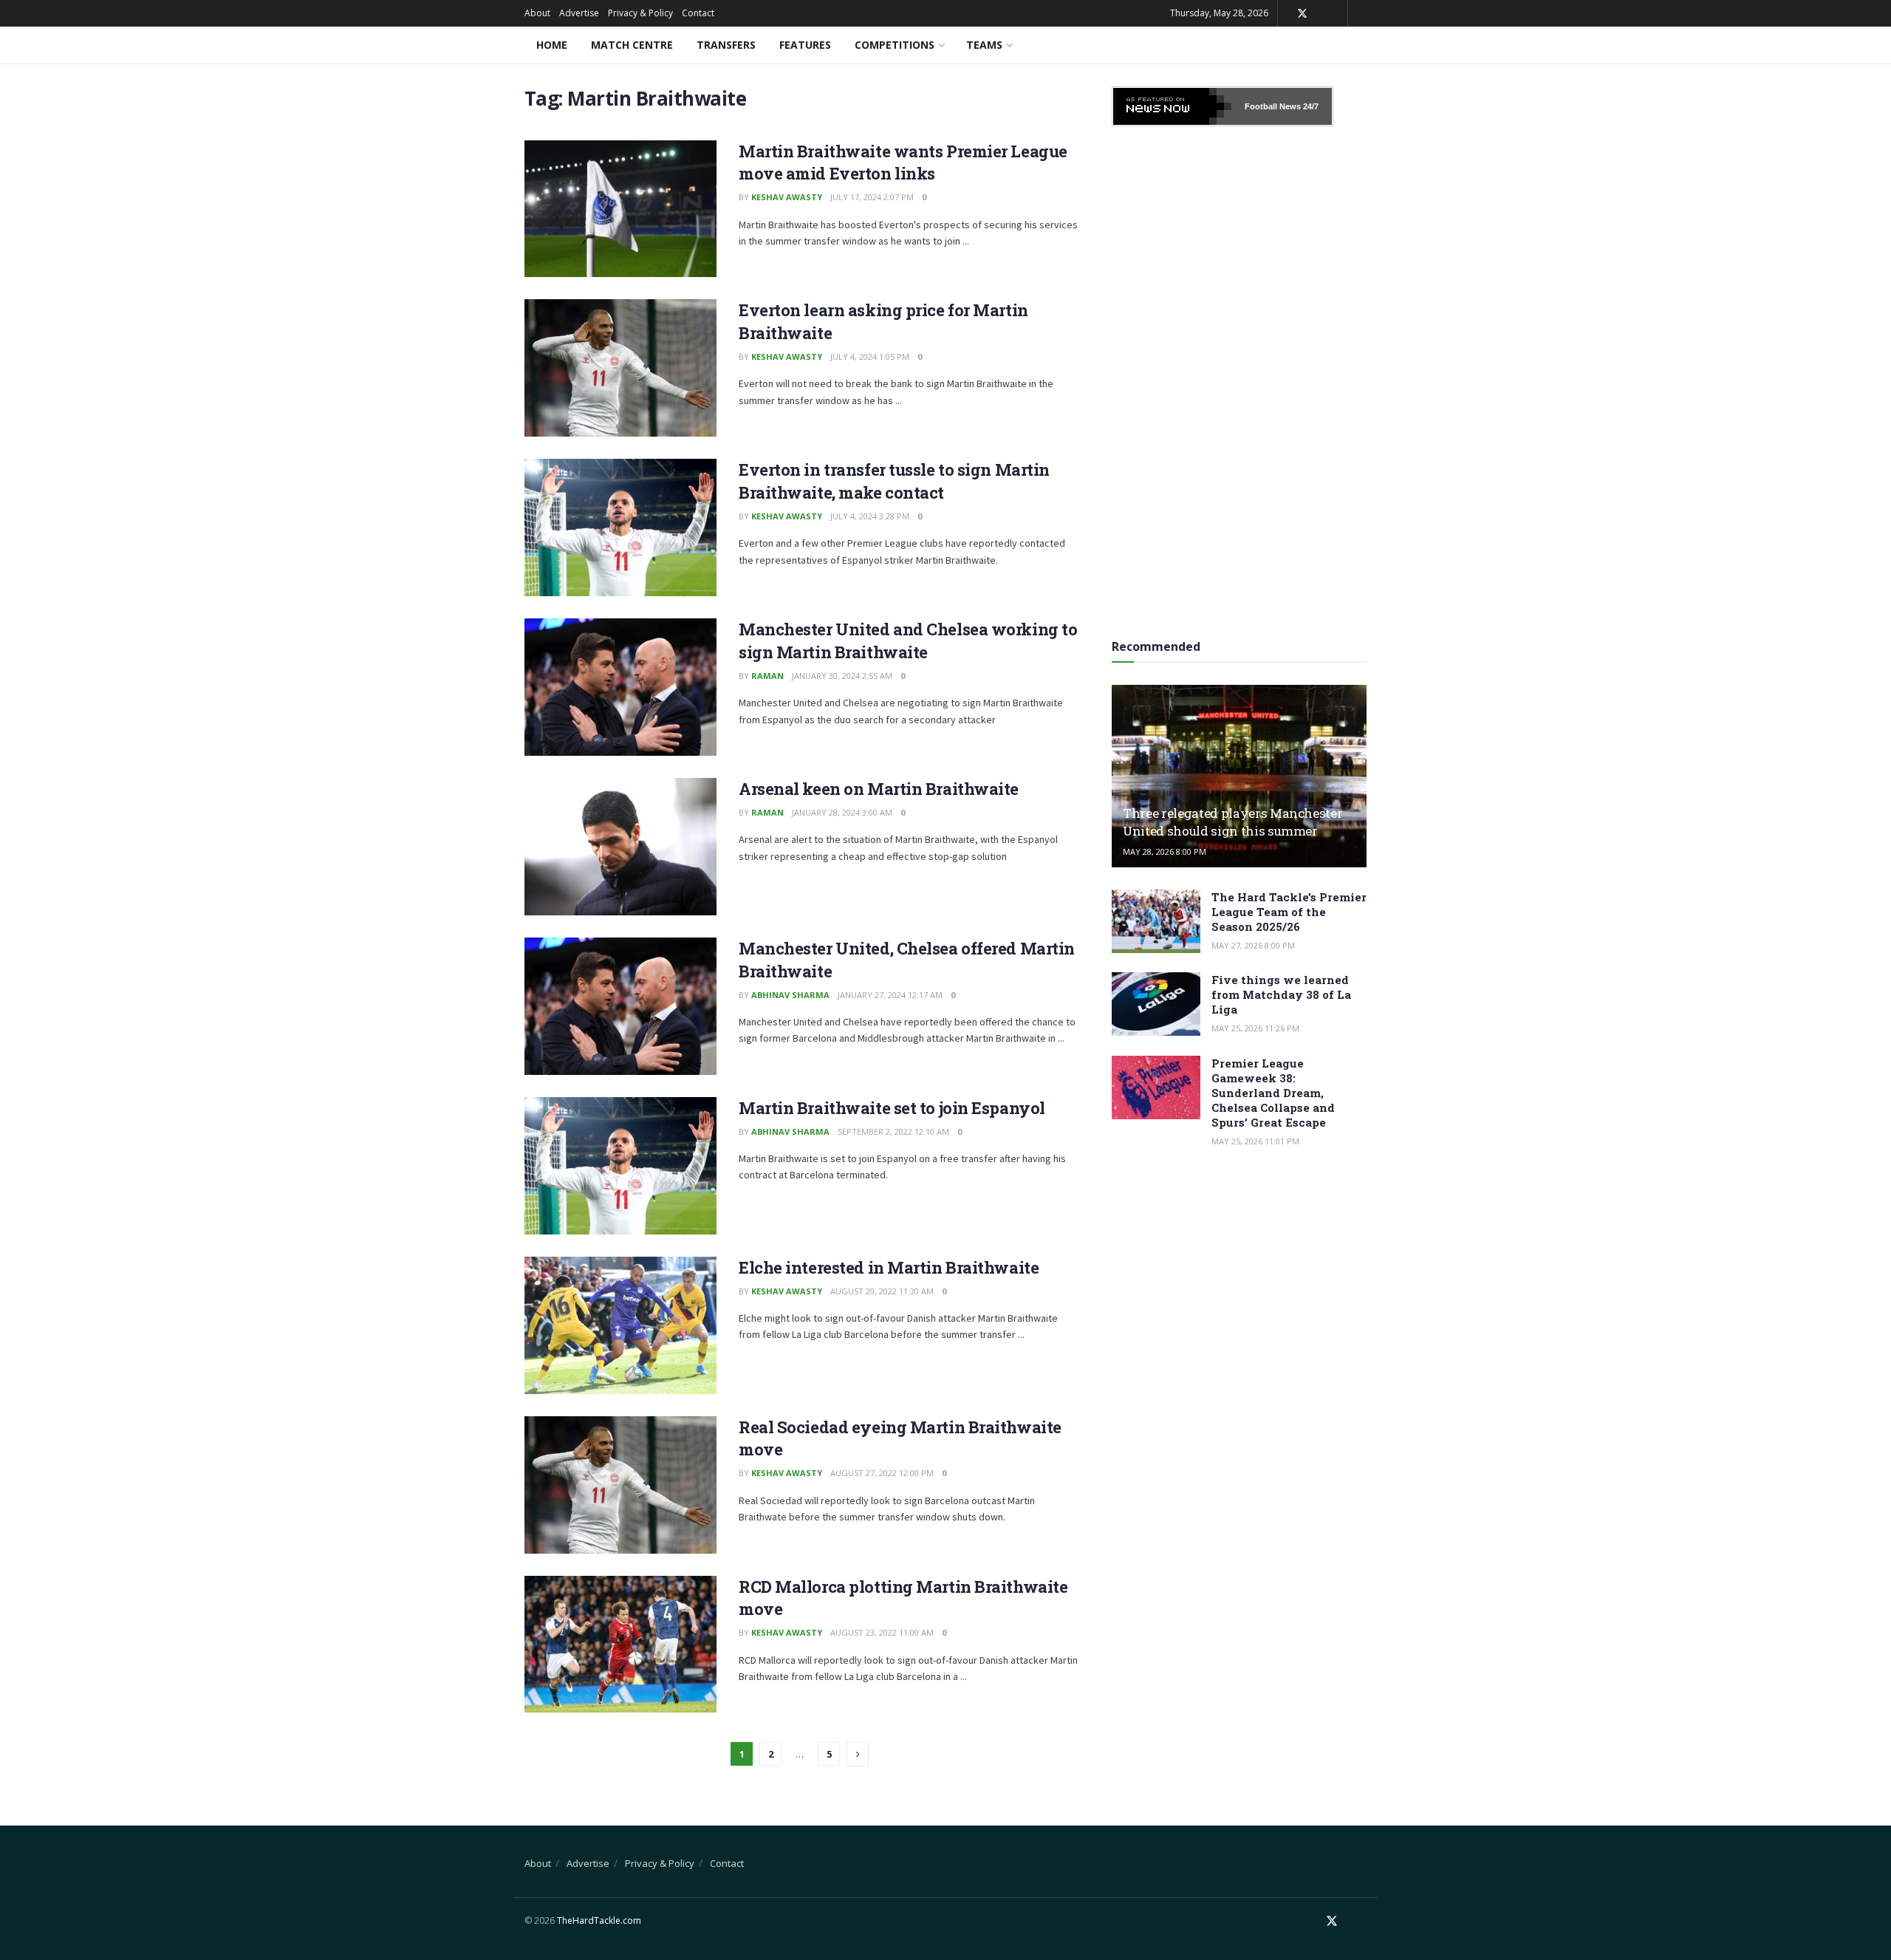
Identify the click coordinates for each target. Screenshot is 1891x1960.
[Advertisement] (1239, 378)
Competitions (895, 45)
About (537, 13)
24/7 (1310, 106)
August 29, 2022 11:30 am (882, 1291)
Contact (698, 13)
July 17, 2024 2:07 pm (872, 197)
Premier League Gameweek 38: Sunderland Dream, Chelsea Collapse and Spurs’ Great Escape (1273, 1093)
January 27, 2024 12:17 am (890, 995)
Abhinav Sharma (790, 995)
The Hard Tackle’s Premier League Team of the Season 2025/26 (1289, 912)
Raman (767, 676)
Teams (984, 45)
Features (805, 45)
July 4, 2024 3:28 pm (870, 516)
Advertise (579, 13)
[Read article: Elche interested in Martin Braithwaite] (620, 1325)
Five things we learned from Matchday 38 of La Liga (1281, 994)
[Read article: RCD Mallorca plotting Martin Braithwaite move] (620, 1645)
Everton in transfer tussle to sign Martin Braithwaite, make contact (894, 481)
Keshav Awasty (787, 197)
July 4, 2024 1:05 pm (870, 356)
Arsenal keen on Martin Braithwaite (879, 789)
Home (552, 45)
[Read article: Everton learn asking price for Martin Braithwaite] (620, 368)
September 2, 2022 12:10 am (893, 1131)
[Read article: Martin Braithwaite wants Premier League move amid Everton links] (620, 209)
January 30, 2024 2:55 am (842, 676)
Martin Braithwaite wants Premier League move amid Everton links (903, 163)
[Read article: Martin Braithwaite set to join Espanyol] (620, 1166)
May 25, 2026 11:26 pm (1255, 1028)
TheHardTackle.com (599, 1920)
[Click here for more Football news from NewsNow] (1172, 106)
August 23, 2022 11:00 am (882, 1632)
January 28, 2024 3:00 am (842, 812)
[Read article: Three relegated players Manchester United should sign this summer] (1239, 776)
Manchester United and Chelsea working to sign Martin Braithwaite (908, 641)
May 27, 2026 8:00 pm (1253, 945)
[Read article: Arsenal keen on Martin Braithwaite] (620, 847)
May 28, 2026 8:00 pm (1165, 851)
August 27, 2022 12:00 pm (882, 1473)
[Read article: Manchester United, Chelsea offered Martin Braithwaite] (620, 1006)
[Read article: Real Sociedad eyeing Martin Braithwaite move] (620, 1485)
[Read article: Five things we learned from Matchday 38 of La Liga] (1156, 1004)
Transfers (726, 45)
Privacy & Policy (640, 13)
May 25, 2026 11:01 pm (1255, 1141)
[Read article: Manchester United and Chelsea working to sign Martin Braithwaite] (620, 687)
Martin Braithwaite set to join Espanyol (892, 1108)
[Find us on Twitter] (1302, 14)
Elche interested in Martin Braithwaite (889, 1267)
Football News (1273, 106)
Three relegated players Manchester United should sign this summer (1232, 822)
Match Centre (632, 45)
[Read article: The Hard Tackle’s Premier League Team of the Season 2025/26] (1156, 921)
